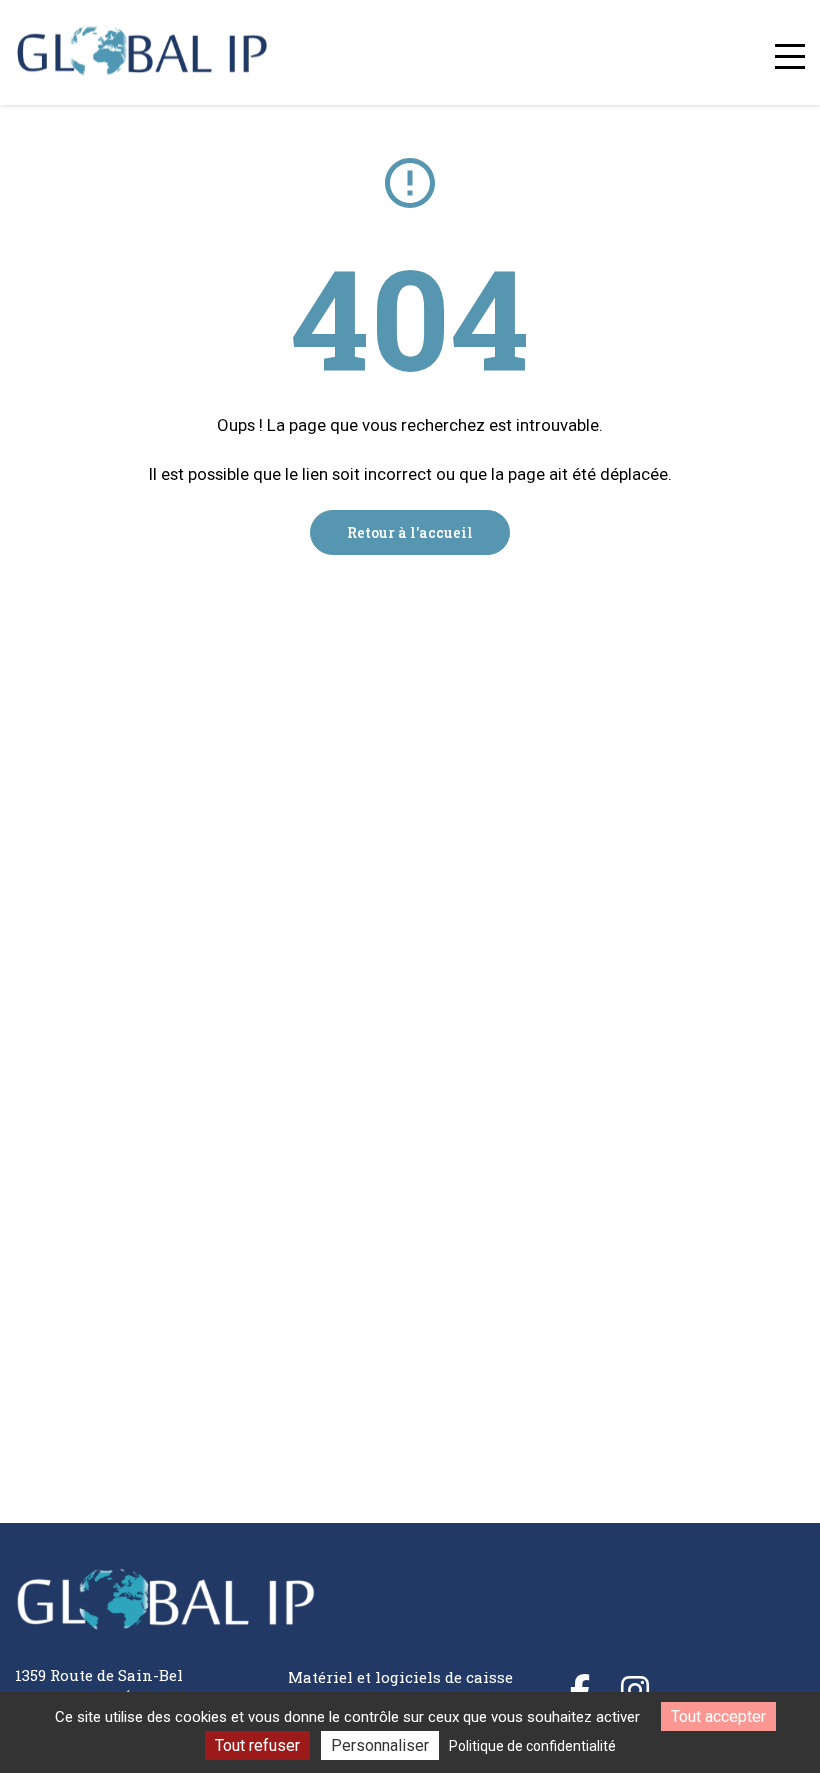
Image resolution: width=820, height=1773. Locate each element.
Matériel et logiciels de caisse (400, 1677)
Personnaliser (380, 1745)
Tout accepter (718, 1716)
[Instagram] (635, 1690)
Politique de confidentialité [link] (532, 1746)
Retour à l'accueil (410, 532)
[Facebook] (580, 1690)
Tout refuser (257, 1745)
